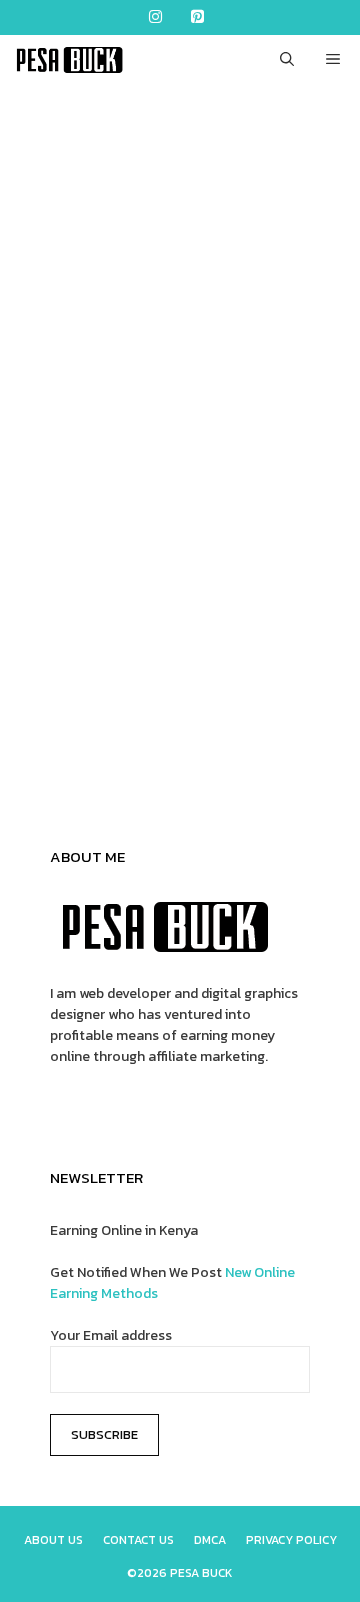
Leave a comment (103, 778)
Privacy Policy (291, 1540)
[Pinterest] (197, 17)
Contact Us (138, 1540)
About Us (53, 1540)
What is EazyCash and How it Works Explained (180, 451)
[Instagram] (155, 17)
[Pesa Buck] (67, 60)
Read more (86, 706)
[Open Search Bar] (287, 60)
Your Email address (111, 1335)
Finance (75, 755)
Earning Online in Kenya (124, 1230)
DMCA (210, 1540)
